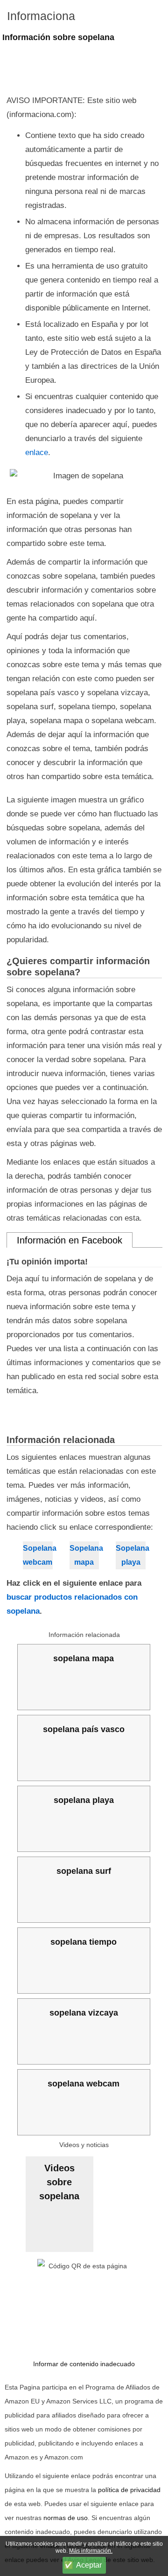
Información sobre (58, 37)
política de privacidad (129, 2490)
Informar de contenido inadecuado (84, 2364)
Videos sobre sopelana (59, 2182)
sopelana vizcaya (84, 2013)
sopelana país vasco (84, 1729)
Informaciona (41, 16)
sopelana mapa (84, 1658)
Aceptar (89, 2565)
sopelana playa (84, 1800)
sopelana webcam (84, 2084)
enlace (37, 452)
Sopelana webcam (38, 1555)
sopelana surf (84, 1871)
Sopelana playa (131, 1555)
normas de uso (66, 2518)
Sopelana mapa (84, 1555)
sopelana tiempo (84, 1942)
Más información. (91, 2551)
